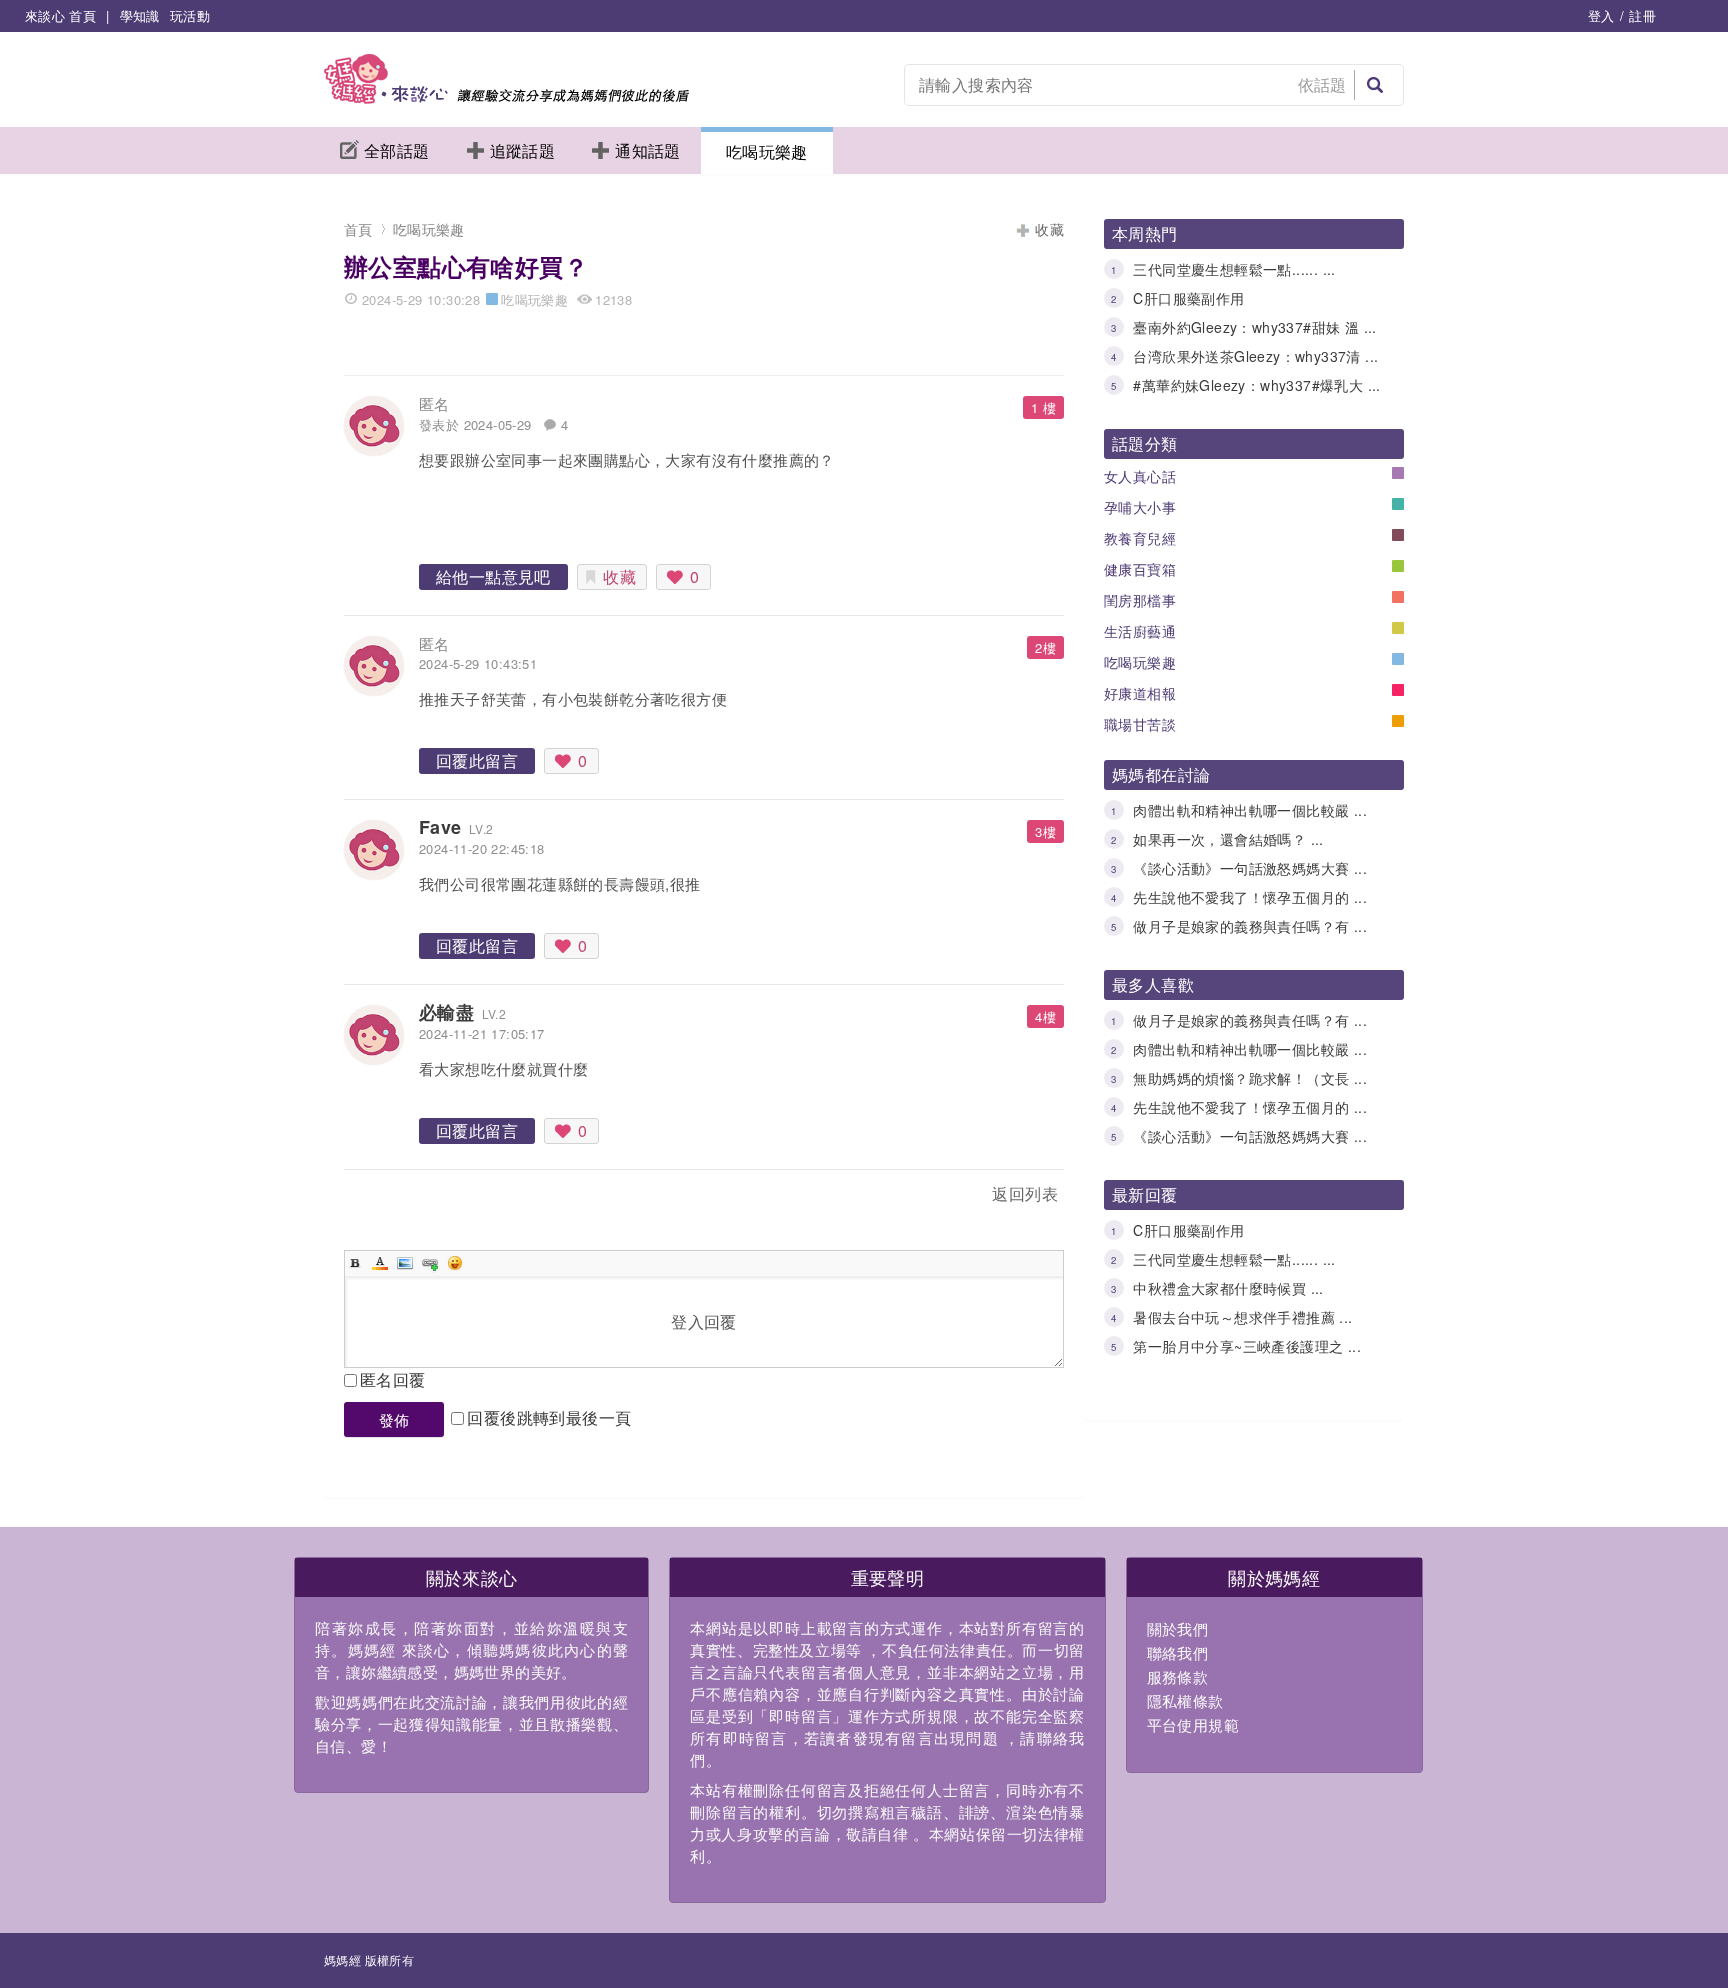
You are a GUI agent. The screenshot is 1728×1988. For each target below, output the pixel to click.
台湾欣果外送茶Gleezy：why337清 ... (1255, 356)
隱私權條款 (1185, 1700)
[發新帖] (388, 1197)
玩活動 (190, 15)
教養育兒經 (1140, 538)
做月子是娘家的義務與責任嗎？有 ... (1250, 926)
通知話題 (648, 150)
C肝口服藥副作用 (1188, 298)
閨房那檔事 (1140, 600)
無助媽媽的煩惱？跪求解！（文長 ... (1250, 1078)
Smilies (455, 1263)
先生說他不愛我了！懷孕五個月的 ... (1250, 897)
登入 (1601, 15)
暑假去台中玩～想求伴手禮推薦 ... (1242, 1317)
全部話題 (397, 150)
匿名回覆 (393, 1379)
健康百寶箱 (1140, 569)
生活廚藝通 (1140, 631)
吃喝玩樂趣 (767, 151)
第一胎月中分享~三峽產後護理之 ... (1247, 1346)
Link (430, 1263)
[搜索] (1375, 85)
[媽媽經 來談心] (506, 97)
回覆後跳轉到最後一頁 (549, 1417)
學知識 (140, 15)
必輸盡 (446, 1012)
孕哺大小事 (1140, 507)
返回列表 (1025, 1193)
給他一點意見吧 (493, 576)
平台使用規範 (1193, 1724)
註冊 (1642, 15)
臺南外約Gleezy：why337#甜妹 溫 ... (1254, 327)
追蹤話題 (523, 150)
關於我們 (1178, 1628)
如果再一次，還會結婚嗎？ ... (1228, 839)
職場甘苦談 (1140, 724)
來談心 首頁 (60, 15)
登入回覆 (704, 1321)
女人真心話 (1140, 476)
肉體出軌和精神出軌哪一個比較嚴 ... (1250, 810)
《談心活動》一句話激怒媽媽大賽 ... (1250, 868)
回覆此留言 (477, 760)
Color (380, 1263)
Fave (440, 827)
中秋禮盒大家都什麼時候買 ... (1228, 1288)
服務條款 (1178, 1676)
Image (405, 1263)
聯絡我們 (1178, 1652)
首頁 (358, 229)
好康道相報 (1140, 693)
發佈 (394, 1419)
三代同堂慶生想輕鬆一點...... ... (1234, 269)
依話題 (1322, 84)
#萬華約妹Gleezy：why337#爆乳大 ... (1256, 385)
